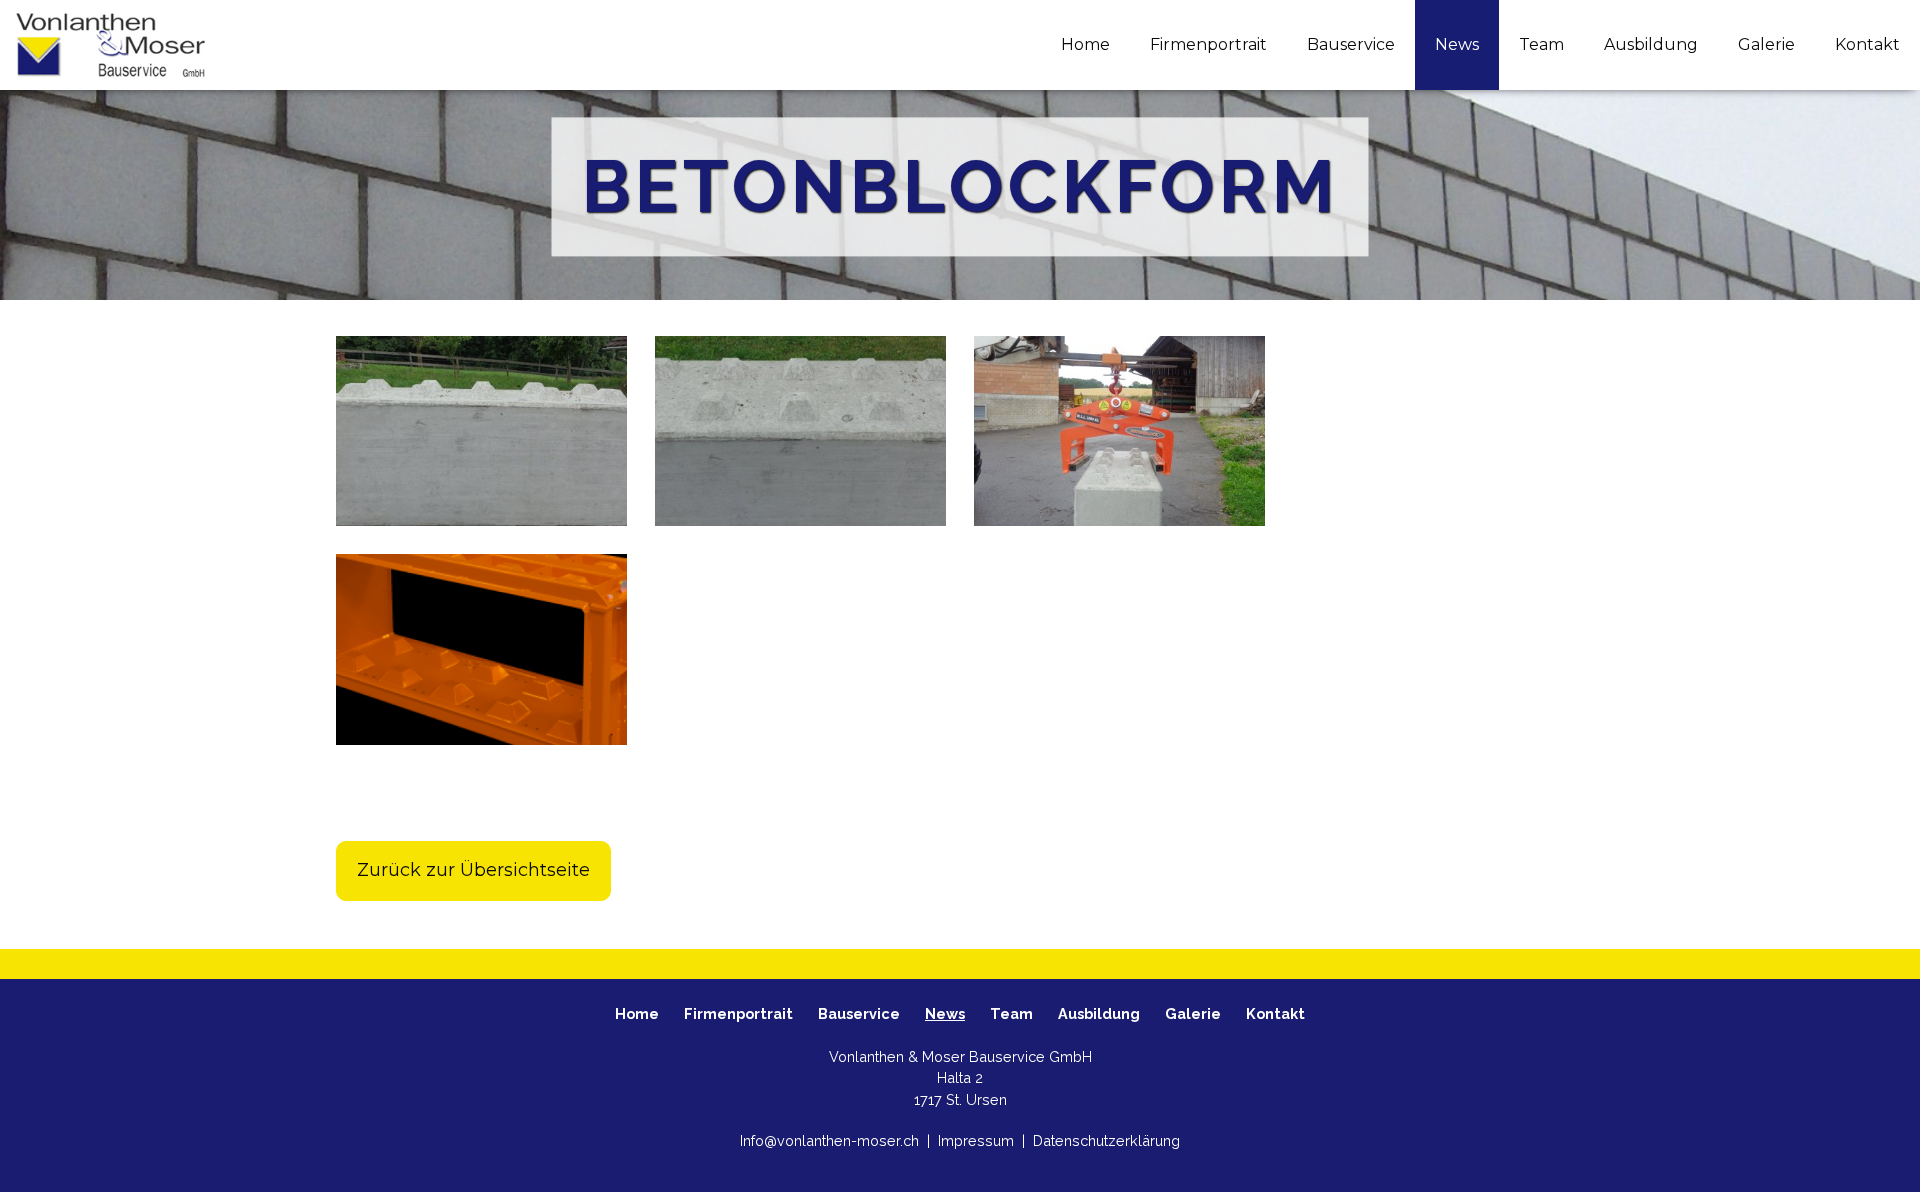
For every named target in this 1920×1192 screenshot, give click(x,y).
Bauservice (1351, 44)
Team (1541, 44)
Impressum (978, 1140)
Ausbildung (1651, 44)
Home (1085, 44)
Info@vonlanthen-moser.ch (831, 1140)
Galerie (1766, 44)
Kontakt (1867, 44)
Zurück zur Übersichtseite (473, 870)
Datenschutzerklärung (1106, 1140)
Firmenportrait (1208, 44)
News (1457, 44)
